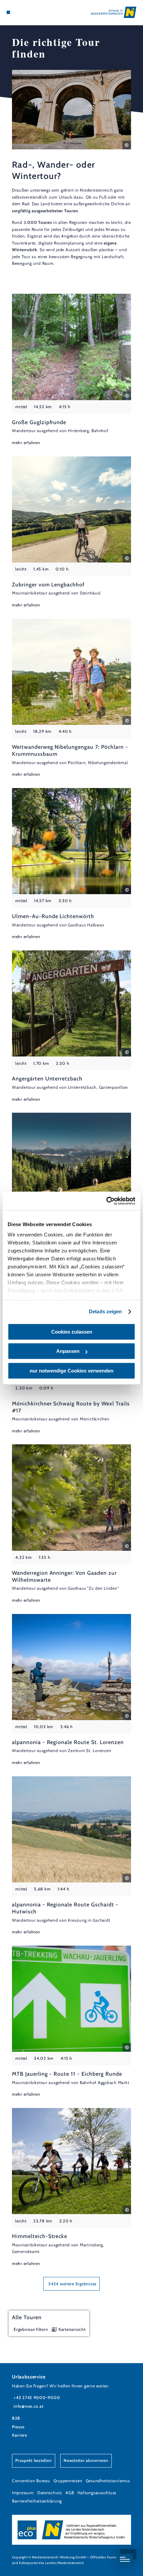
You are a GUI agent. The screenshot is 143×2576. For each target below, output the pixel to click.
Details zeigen (105, 1311)
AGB (70, 2493)
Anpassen (68, 1351)
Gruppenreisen (68, 2481)
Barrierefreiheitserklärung (37, 2501)
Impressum (23, 2493)
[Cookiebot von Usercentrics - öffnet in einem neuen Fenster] (106, 1201)
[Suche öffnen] (29, 12)
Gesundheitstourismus (108, 2481)
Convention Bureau (31, 2481)
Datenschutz (50, 2493)
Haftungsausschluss (97, 2493)
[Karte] (19, 12)
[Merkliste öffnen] (24, 12)
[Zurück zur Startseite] (114, 12)
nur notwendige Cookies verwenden (71, 1371)
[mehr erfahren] (71, 370)
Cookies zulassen (72, 1332)
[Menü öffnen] (8, 12)
